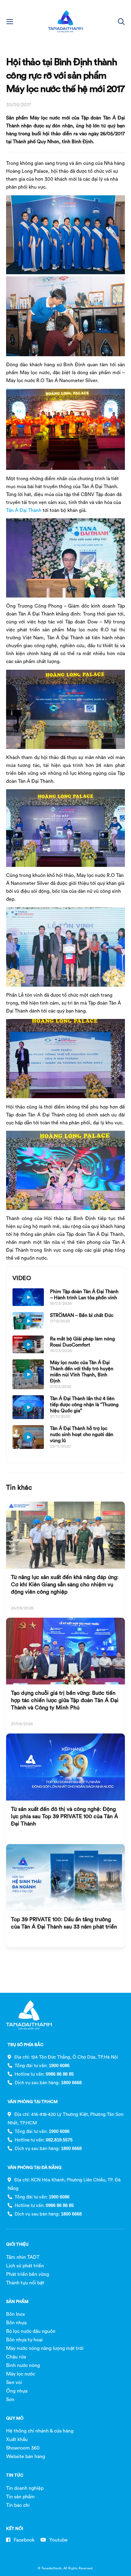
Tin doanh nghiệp (25, 2488)
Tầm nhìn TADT (23, 2257)
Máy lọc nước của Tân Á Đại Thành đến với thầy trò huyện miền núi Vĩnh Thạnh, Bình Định (82, 1371)
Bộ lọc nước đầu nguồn (31, 2331)
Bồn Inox (16, 2314)
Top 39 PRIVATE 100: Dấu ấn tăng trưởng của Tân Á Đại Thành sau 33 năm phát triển (64, 1923)
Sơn (10, 2399)
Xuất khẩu (17, 2439)
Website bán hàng (26, 2456)
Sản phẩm (17, 2301)
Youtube (58, 2540)
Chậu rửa (16, 2357)
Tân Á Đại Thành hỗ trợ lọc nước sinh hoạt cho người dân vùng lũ (82, 1434)
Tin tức (15, 2475)
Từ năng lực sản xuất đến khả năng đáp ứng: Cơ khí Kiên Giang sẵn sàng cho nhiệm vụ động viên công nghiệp (65, 1584)
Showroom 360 (23, 2448)
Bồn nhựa (16, 2322)
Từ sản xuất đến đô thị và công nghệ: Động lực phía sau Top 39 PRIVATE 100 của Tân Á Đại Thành (65, 1816)
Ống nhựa (17, 2391)
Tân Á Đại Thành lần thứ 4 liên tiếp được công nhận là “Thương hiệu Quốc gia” (84, 1404)
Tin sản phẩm (20, 2496)
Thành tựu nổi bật (25, 2283)
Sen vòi (14, 2382)
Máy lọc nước (21, 2374)
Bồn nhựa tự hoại (24, 2340)
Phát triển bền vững (28, 2274)
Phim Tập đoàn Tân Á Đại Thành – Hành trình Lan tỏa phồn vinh (84, 1294)
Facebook (23, 2540)
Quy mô (15, 2418)
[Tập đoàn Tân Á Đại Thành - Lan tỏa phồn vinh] (65, 21)
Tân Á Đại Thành (24, 510)
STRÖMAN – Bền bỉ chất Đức (82, 1315)
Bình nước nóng (23, 2365)
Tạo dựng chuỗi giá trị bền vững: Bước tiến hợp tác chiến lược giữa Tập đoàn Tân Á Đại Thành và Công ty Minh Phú (65, 1700)
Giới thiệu (17, 2244)
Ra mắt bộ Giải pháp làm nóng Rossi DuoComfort (82, 1342)
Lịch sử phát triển (25, 2266)
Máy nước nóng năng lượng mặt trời (45, 2348)
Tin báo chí (18, 2505)
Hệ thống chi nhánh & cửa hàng (40, 2431)
